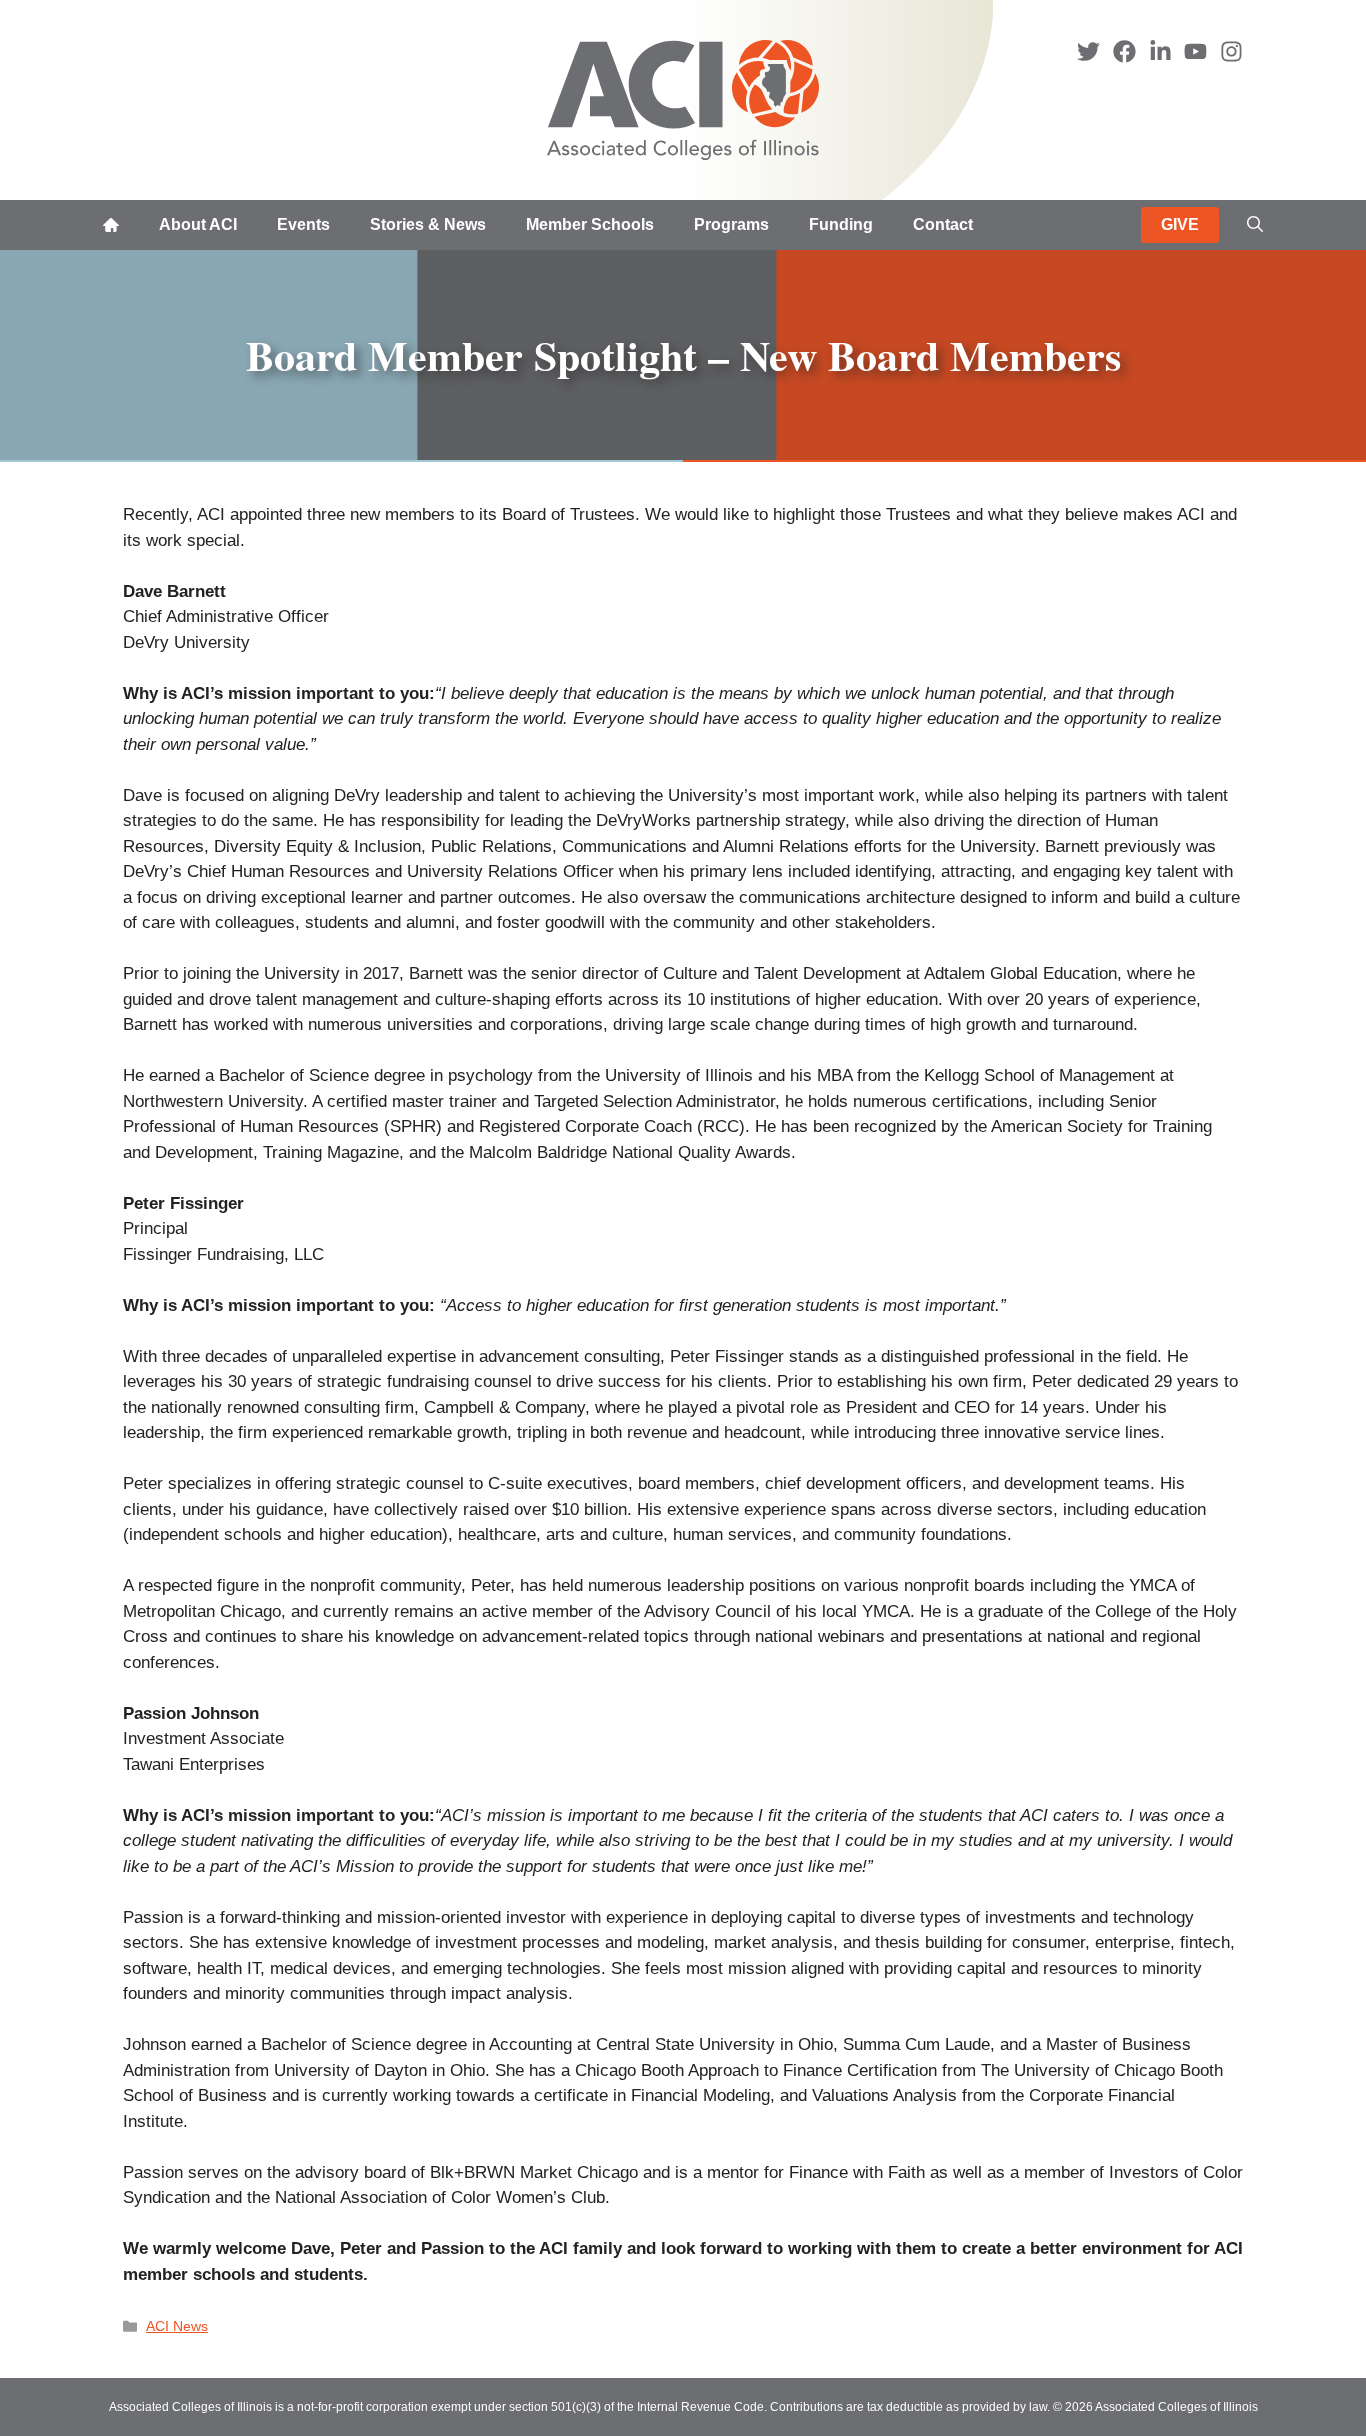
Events (303, 224)
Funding (841, 224)
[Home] (111, 225)
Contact (943, 224)
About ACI (198, 224)
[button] (1255, 225)
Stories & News (428, 224)
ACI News (177, 2326)
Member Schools (590, 224)
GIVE (1180, 224)
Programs (731, 224)
